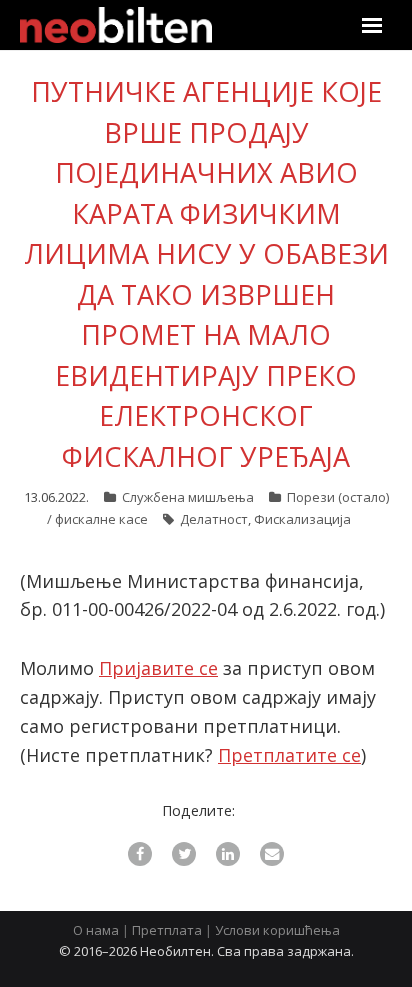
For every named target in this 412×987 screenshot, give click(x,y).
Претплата (167, 930)
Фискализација (302, 519)
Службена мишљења (188, 497)
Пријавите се (158, 668)
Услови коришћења (277, 930)
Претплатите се (289, 755)
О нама (96, 930)
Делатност (214, 519)
